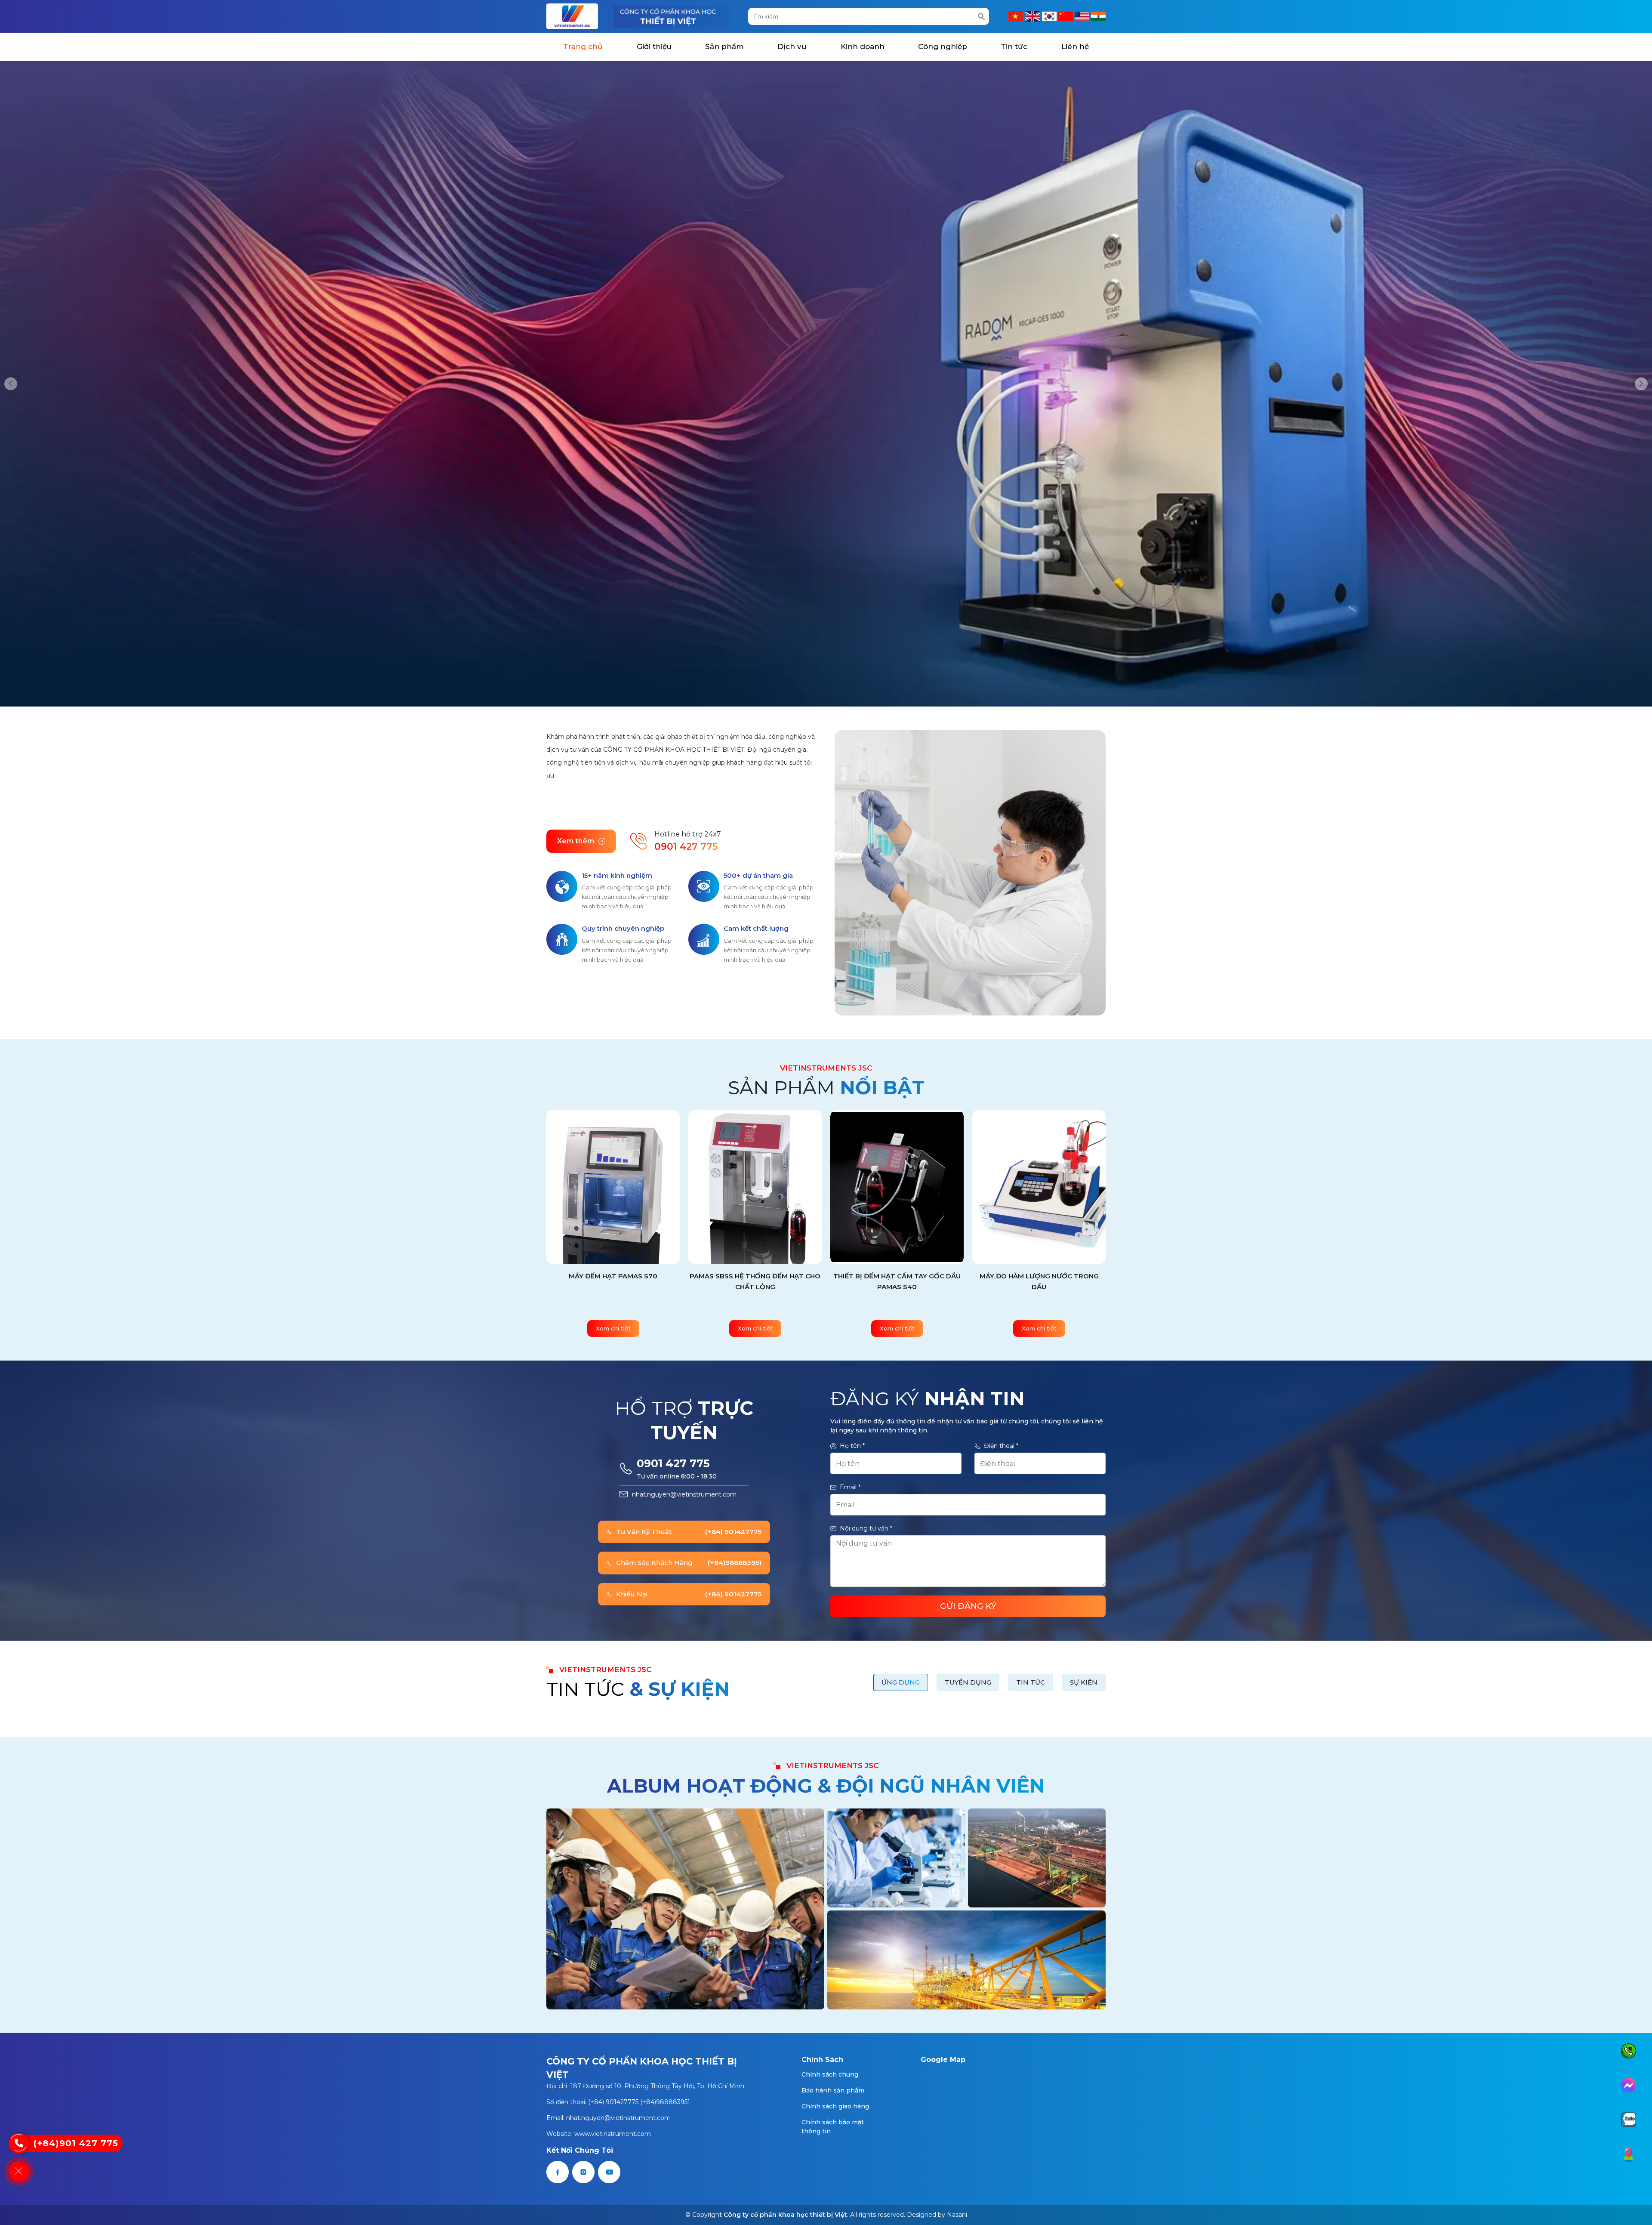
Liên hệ (1075, 46)
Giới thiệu (654, 46)
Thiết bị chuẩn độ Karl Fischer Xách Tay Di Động (897, 1281)
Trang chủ (583, 46)
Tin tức (1014, 46)
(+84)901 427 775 (76, 2143)
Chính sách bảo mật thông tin (833, 2127)
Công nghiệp (943, 46)
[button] (11, 384)
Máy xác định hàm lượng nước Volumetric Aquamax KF (1039, 1281)
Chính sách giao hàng (835, 2106)
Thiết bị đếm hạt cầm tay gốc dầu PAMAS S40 (613, 1281)
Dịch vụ (792, 46)
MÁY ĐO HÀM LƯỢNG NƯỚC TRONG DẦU (755, 1281)
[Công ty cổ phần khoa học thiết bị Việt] (572, 16)
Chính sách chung (830, 2074)
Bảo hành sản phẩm (833, 2090)
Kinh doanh (863, 46)
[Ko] (1050, 16)
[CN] (1066, 16)
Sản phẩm (724, 46)
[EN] (1083, 16)
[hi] (1098, 16)
